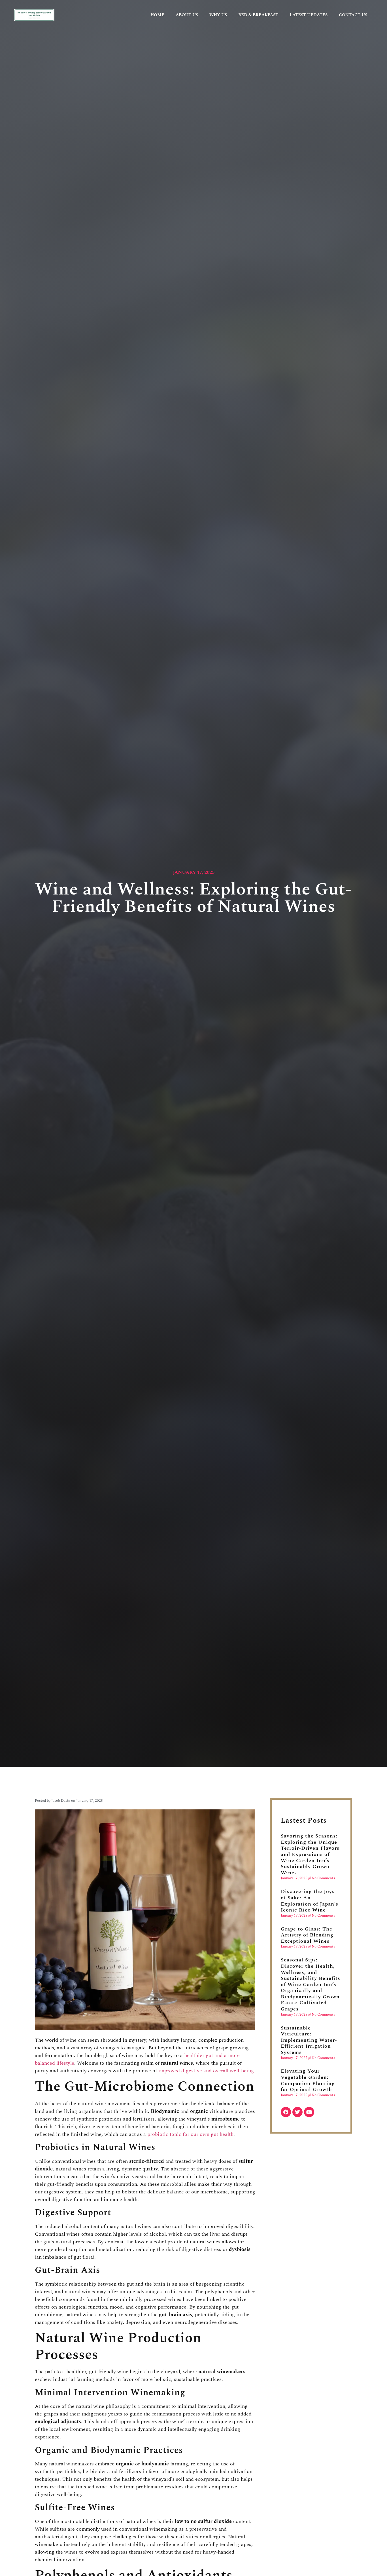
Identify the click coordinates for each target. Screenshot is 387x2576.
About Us (187, 15)
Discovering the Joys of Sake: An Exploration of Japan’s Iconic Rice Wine (310, 1901)
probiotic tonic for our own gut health (190, 2134)
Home (157, 15)
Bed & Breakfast (258, 15)
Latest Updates (309, 15)
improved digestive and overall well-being (206, 2071)
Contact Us (353, 15)
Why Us (218, 15)
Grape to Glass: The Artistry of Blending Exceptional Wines (307, 1935)
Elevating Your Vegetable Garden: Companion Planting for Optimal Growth (308, 2080)
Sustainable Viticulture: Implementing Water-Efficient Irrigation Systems (309, 2040)
